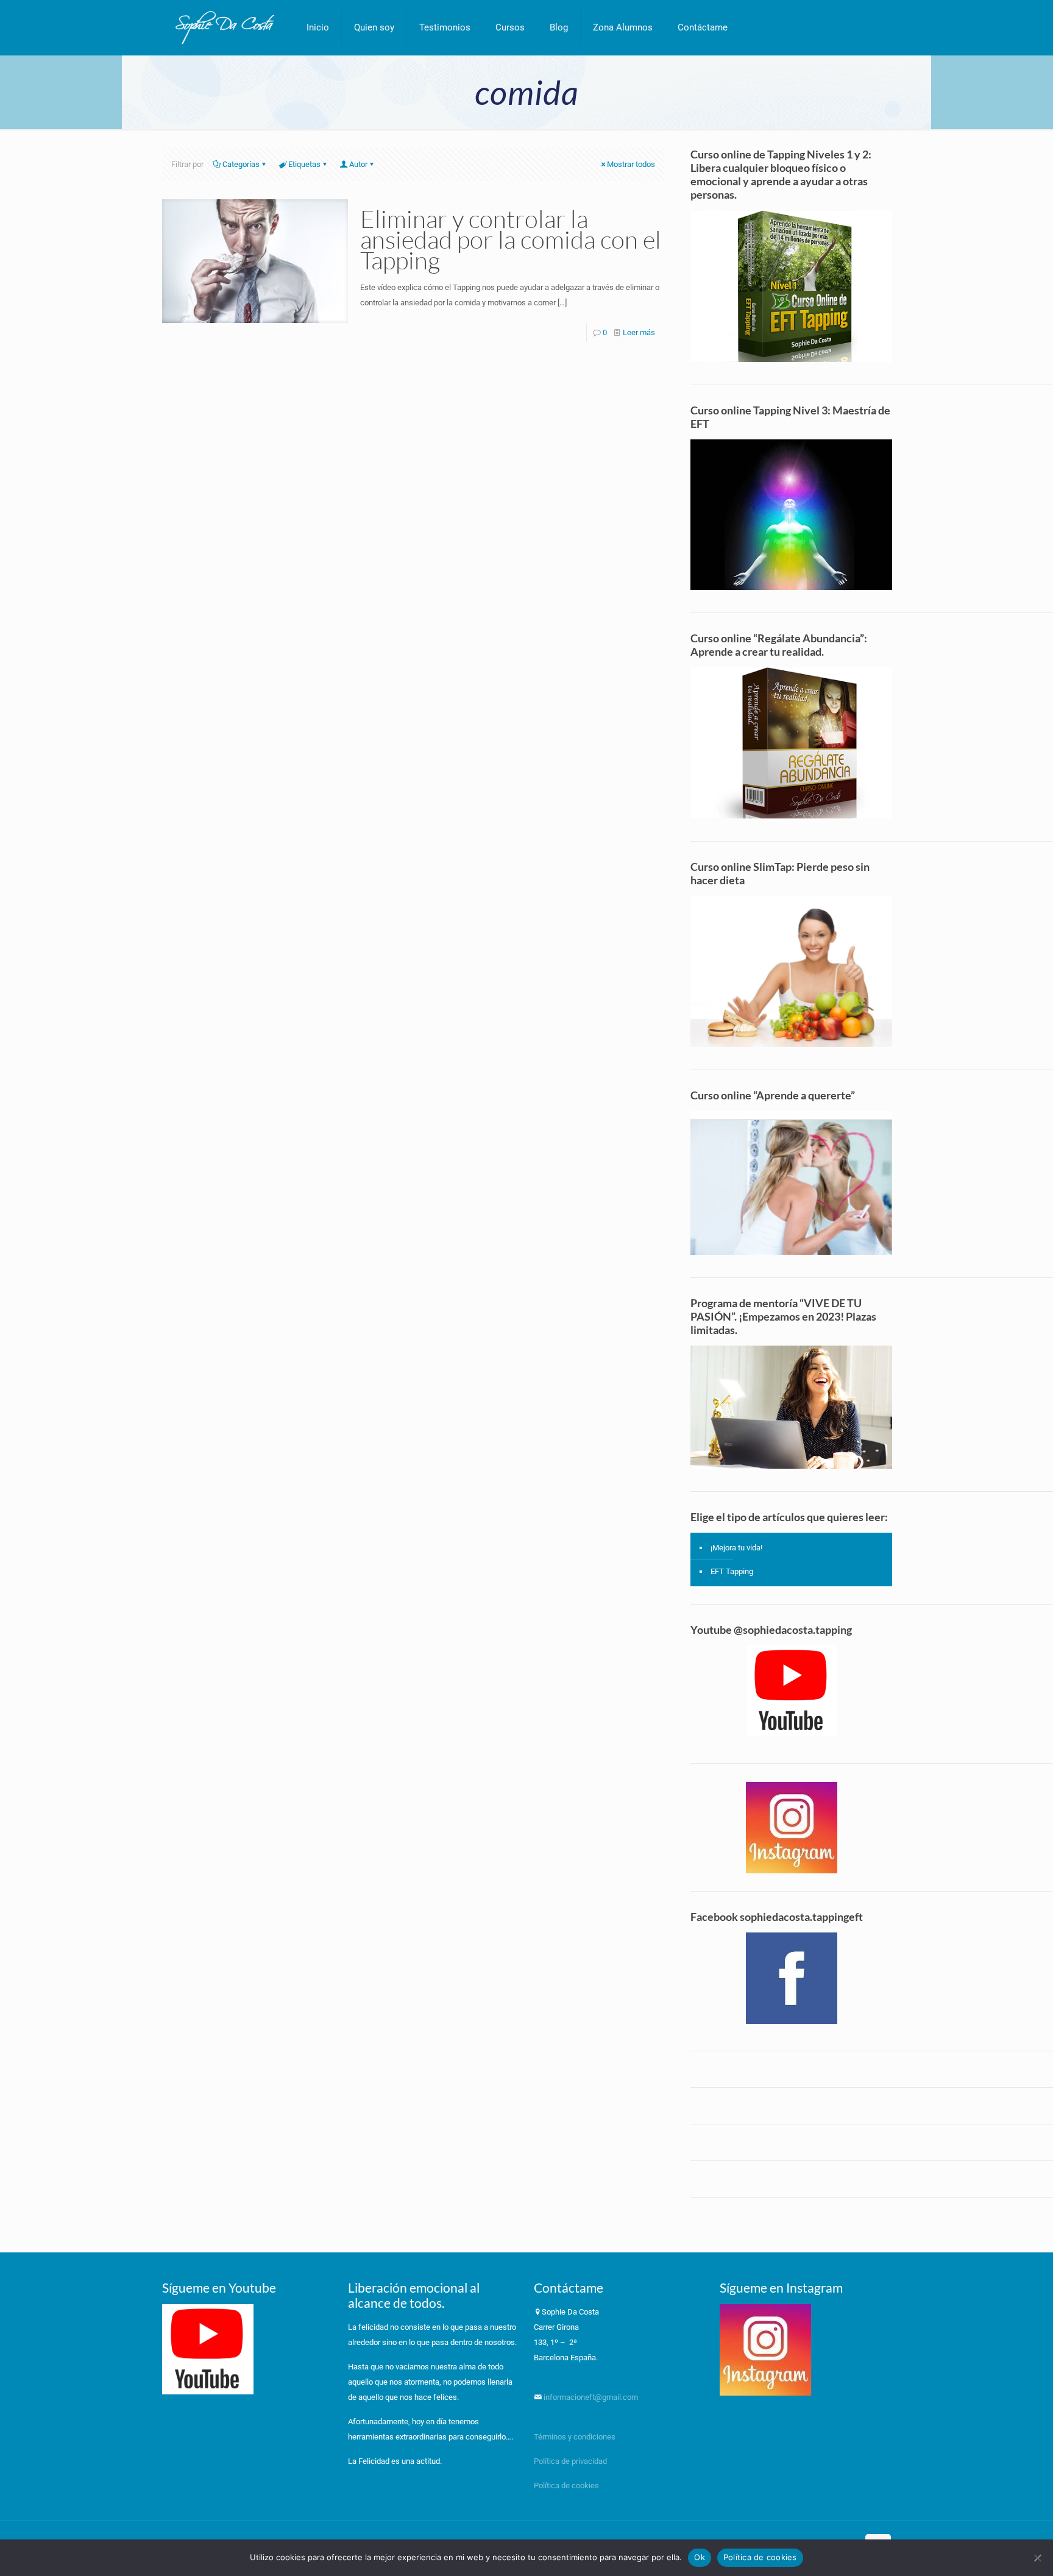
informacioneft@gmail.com (590, 2397)
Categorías (241, 164)
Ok (700, 2557)
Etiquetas (304, 164)
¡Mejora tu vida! (736, 1548)
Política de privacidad (571, 2461)
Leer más (639, 332)
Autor (358, 164)
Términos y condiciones (575, 2437)
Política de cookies (566, 2486)
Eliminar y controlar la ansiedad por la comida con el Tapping (511, 239)
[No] (1038, 2558)
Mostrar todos (631, 164)
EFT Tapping (732, 1571)
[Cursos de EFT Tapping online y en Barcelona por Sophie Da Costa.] (225, 27)
